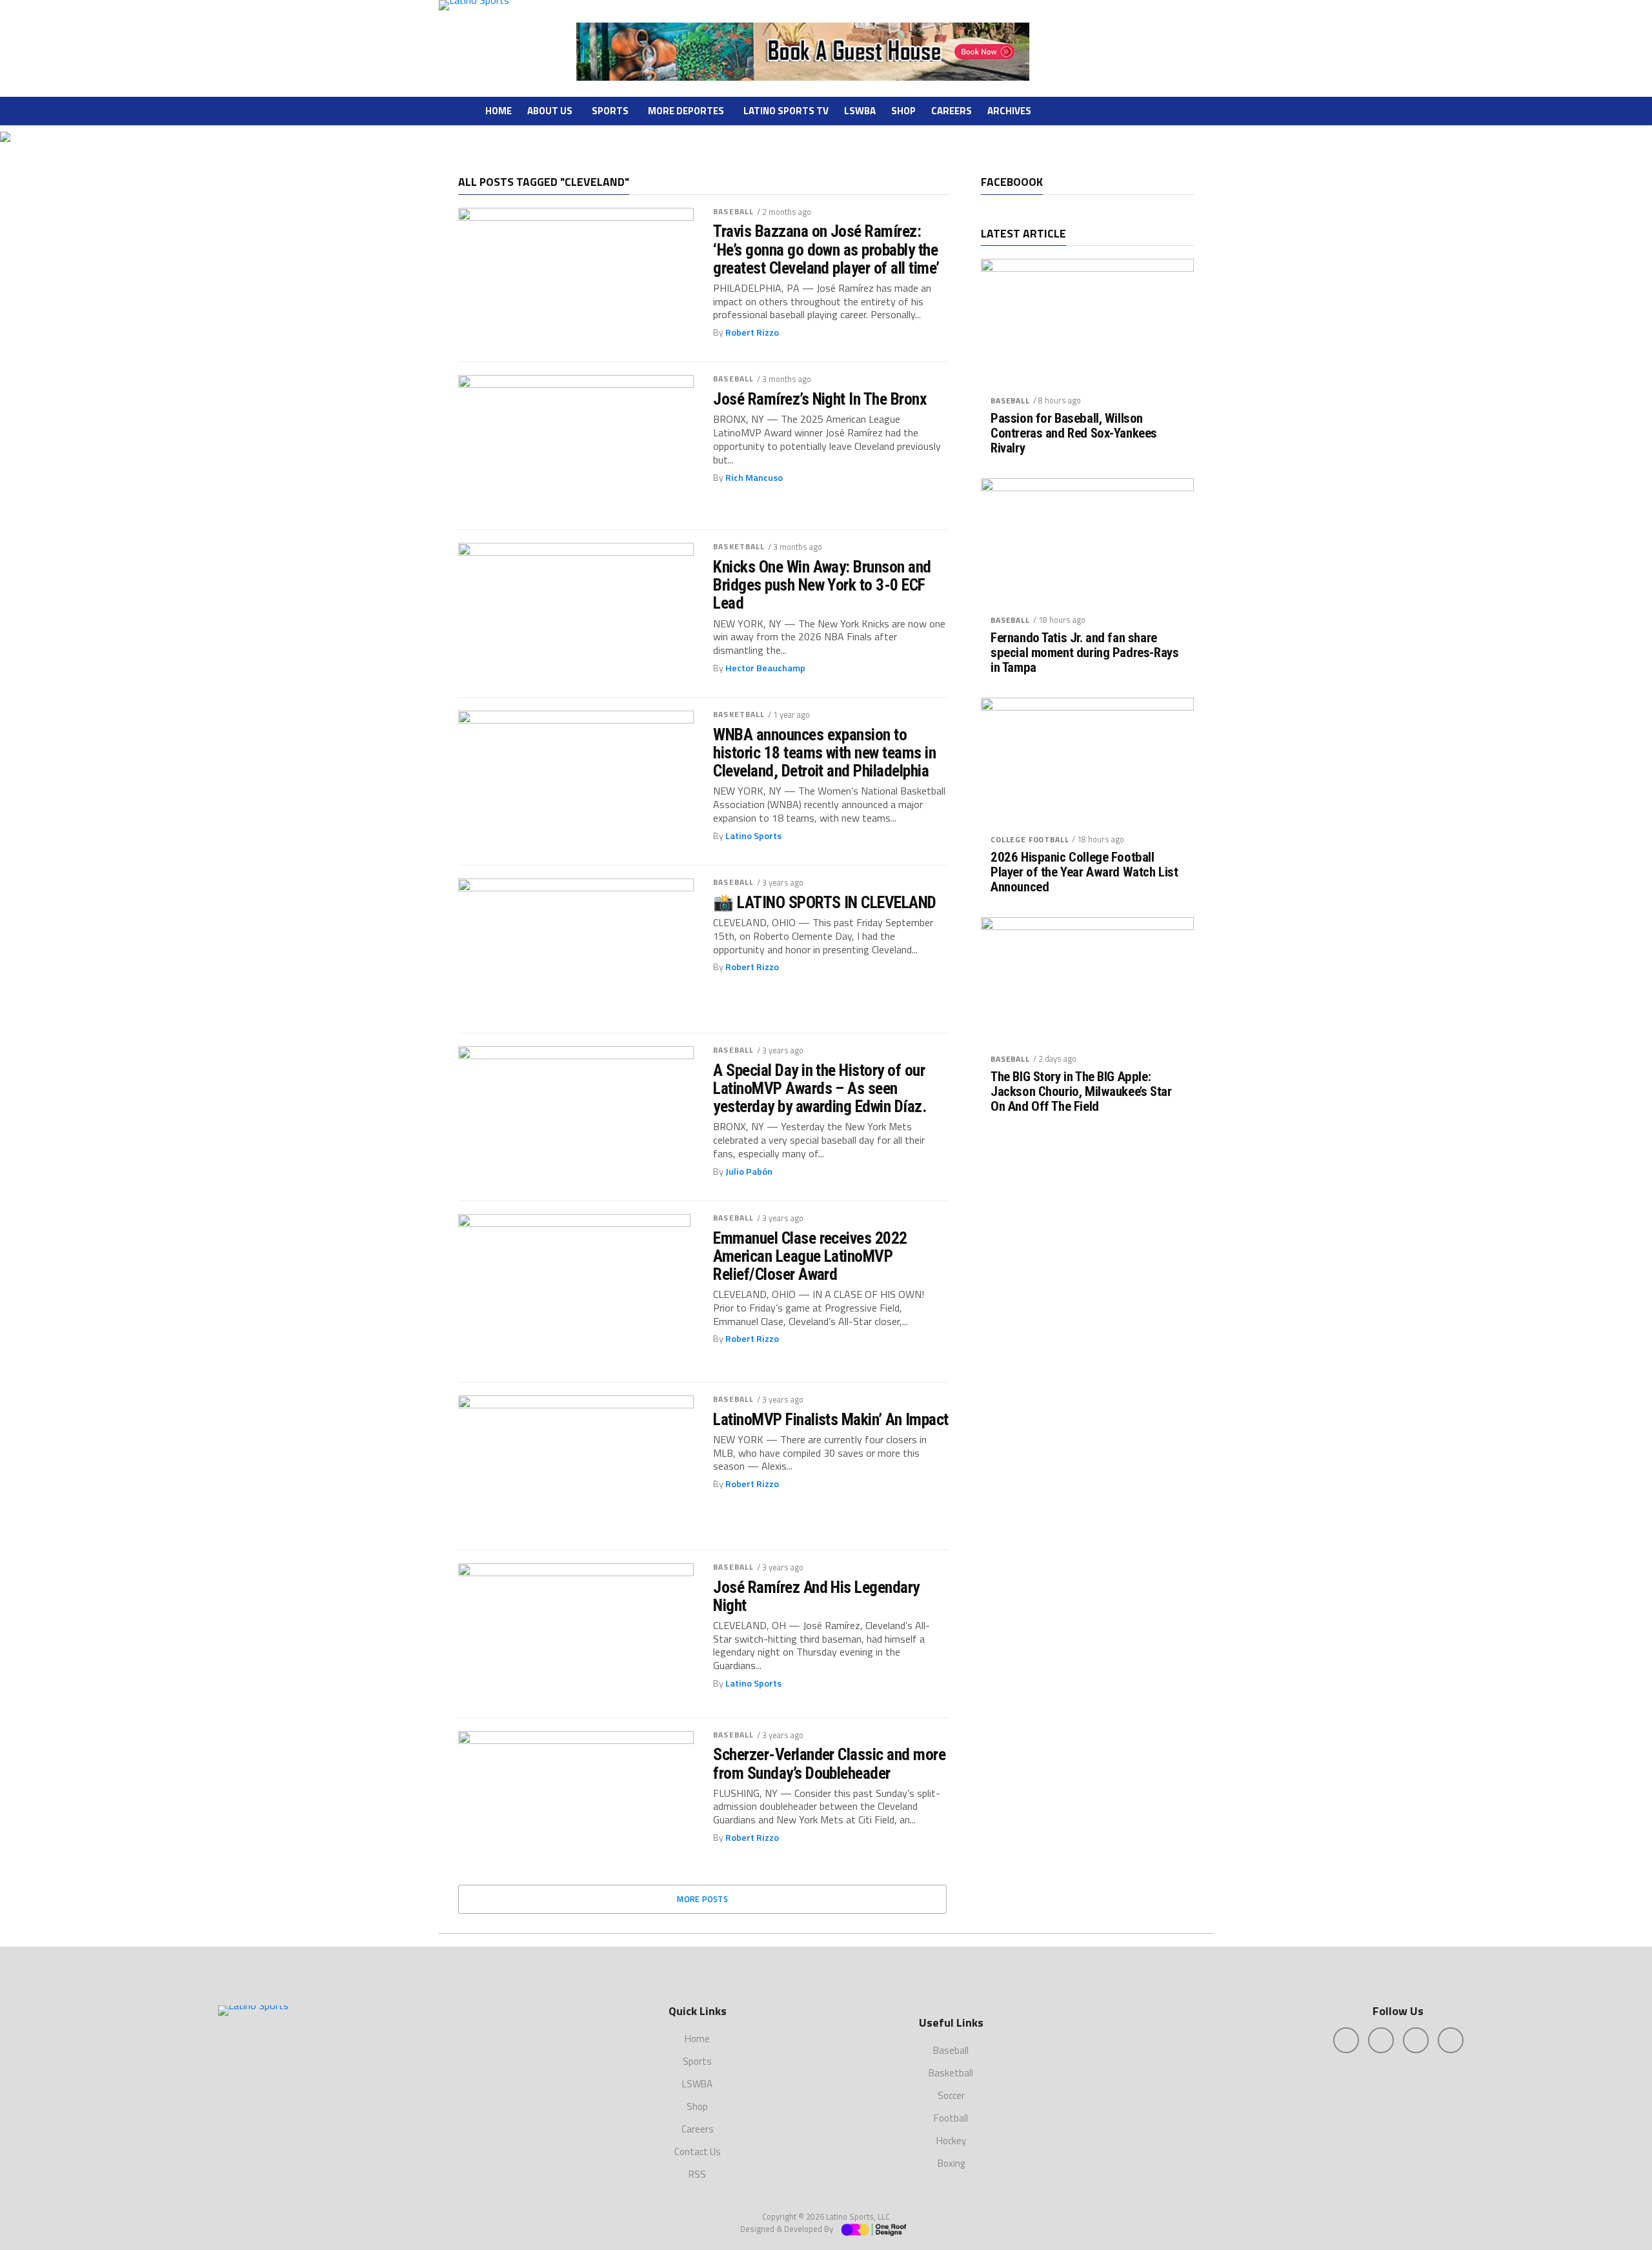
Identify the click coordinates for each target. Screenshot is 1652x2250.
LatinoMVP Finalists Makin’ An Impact (831, 1419)
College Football (1030, 839)
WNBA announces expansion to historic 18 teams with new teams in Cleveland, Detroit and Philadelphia (824, 753)
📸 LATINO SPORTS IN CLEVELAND (825, 902)
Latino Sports (753, 836)
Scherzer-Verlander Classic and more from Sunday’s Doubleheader (829, 1763)
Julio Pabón (749, 1171)
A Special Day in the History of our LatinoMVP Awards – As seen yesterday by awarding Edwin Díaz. (820, 1088)
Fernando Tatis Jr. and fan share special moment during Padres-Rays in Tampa (1084, 653)
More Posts (702, 1899)
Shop (903, 111)
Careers (952, 111)
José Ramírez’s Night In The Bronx (820, 399)
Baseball (733, 211)
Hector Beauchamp (765, 668)
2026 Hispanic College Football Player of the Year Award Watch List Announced (1084, 872)
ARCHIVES (1009, 111)
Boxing (951, 2163)
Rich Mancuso (754, 478)
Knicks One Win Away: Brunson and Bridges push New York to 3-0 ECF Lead (822, 585)
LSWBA (860, 111)
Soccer (951, 2095)
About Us (550, 111)
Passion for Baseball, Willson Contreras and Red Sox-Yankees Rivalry (1074, 433)
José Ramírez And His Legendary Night (816, 1596)
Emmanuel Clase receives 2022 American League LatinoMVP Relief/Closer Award (810, 1256)
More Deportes (686, 111)
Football (951, 2118)
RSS (697, 2174)
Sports (610, 111)
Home (499, 111)
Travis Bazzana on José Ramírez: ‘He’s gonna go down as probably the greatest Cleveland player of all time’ (826, 249)
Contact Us (698, 2152)
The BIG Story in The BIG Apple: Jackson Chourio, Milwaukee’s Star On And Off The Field (1081, 1092)
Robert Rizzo (752, 332)
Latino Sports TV (786, 111)
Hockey (951, 2141)
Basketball (739, 546)
